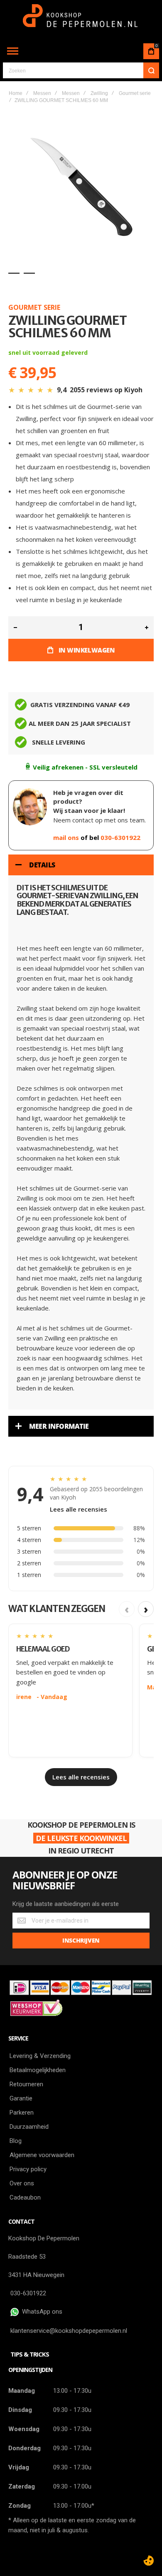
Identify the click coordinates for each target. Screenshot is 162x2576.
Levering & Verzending (40, 2056)
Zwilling (99, 93)
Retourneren (26, 2084)
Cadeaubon (25, 2197)
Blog (16, 2141)
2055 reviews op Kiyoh (106, 390)
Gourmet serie (135, 93)
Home (16, 93)
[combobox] (81, 70)
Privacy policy (28, 2169)
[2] (29, 273)
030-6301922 (120, 837)
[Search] (151, 70)
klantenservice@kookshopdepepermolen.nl (69, 2331)
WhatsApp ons (40, 2312)
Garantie (21, 2098)
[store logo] (81, 20)
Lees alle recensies (79, 1509)
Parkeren (22, 2113)
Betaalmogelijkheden (38, 2070)
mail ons (67, 837)
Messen (42, 93)
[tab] (81, 865)
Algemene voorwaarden (42, 2155)
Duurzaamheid (29, 2127)
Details (42, 865)
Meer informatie (59, 1426)
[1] (14, 273)
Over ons (22, 2183)
